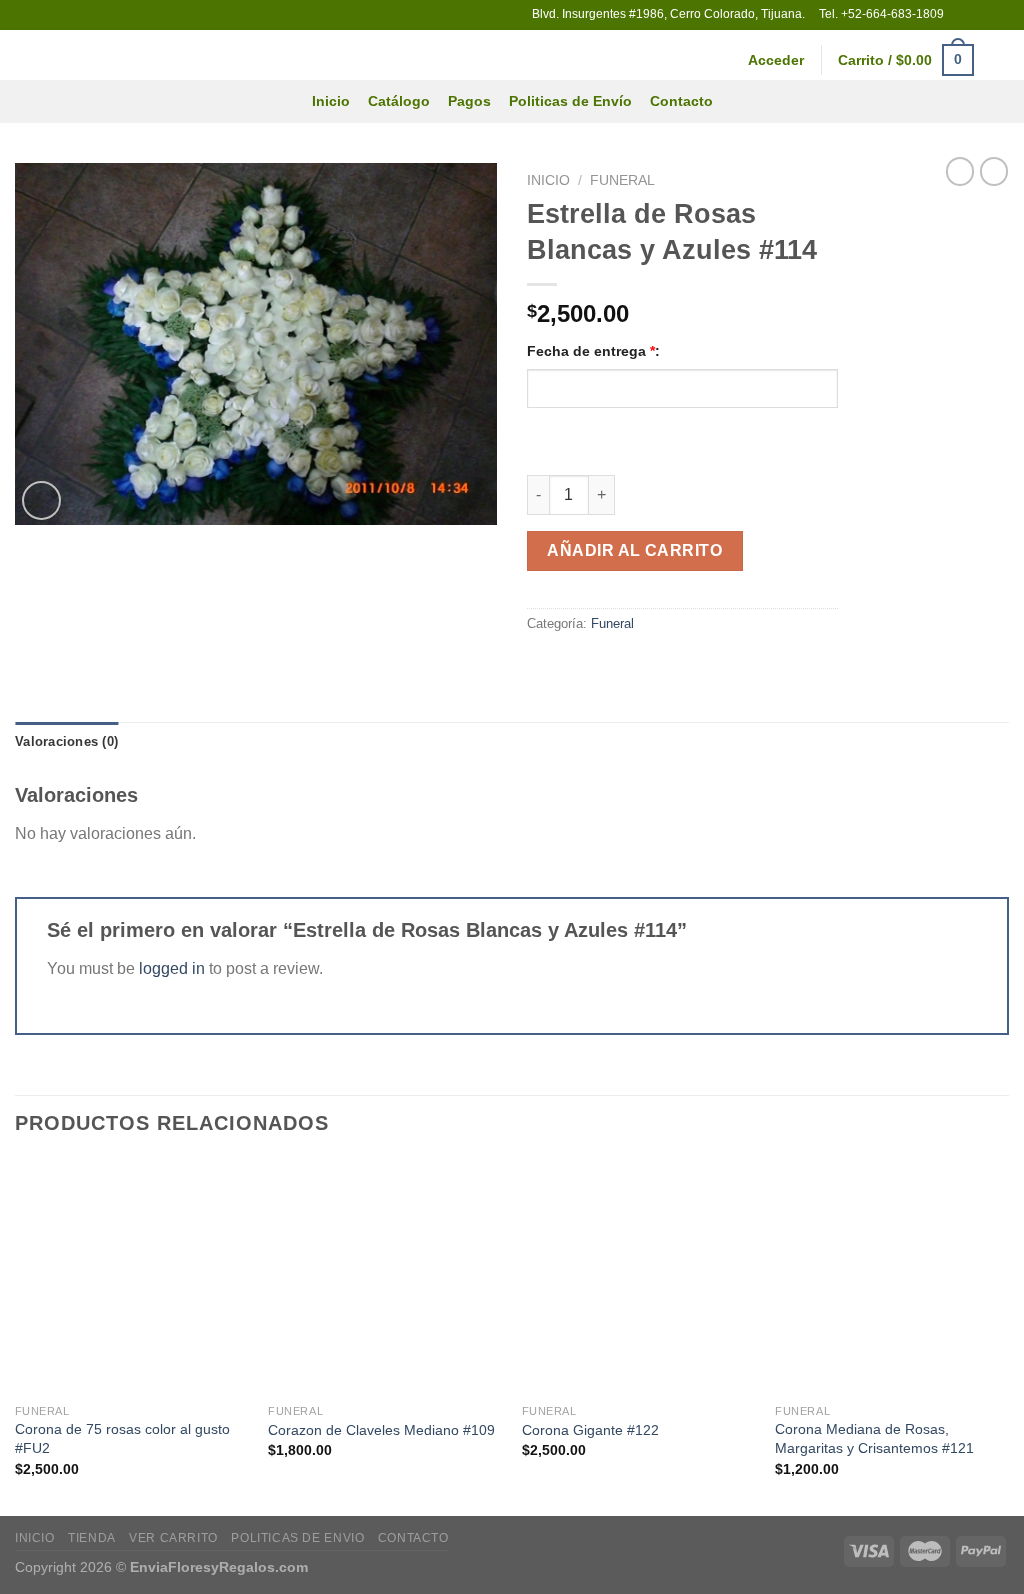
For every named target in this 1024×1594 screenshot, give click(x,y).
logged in (172, 968)
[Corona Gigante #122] (639, 1277)
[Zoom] (41, 500)
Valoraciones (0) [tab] (66, 741)
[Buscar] (1000, 60)
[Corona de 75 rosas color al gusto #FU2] (132, 1277)
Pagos (469, 101)
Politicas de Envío (570, 101)
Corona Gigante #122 (590, 1430)
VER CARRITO (173, 1538)
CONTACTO (413, 1538)
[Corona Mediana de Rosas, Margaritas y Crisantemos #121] (892, 1277)
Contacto (681, 101)
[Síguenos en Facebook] (961, 15)
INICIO (35, 1538)
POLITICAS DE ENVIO (297, 1538)
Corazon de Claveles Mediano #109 (381, 1430)
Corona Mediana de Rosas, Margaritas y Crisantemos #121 (874, 1438)
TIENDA (92, 1538)
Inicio (331, 101)
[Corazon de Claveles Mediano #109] (385, 1277)
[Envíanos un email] (980, 15)
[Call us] (999, 15)
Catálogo (399, 101)
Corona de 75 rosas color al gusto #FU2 (122, 1438)
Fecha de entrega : (593, 351)
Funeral (622, 180)
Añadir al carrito (634, 550)
